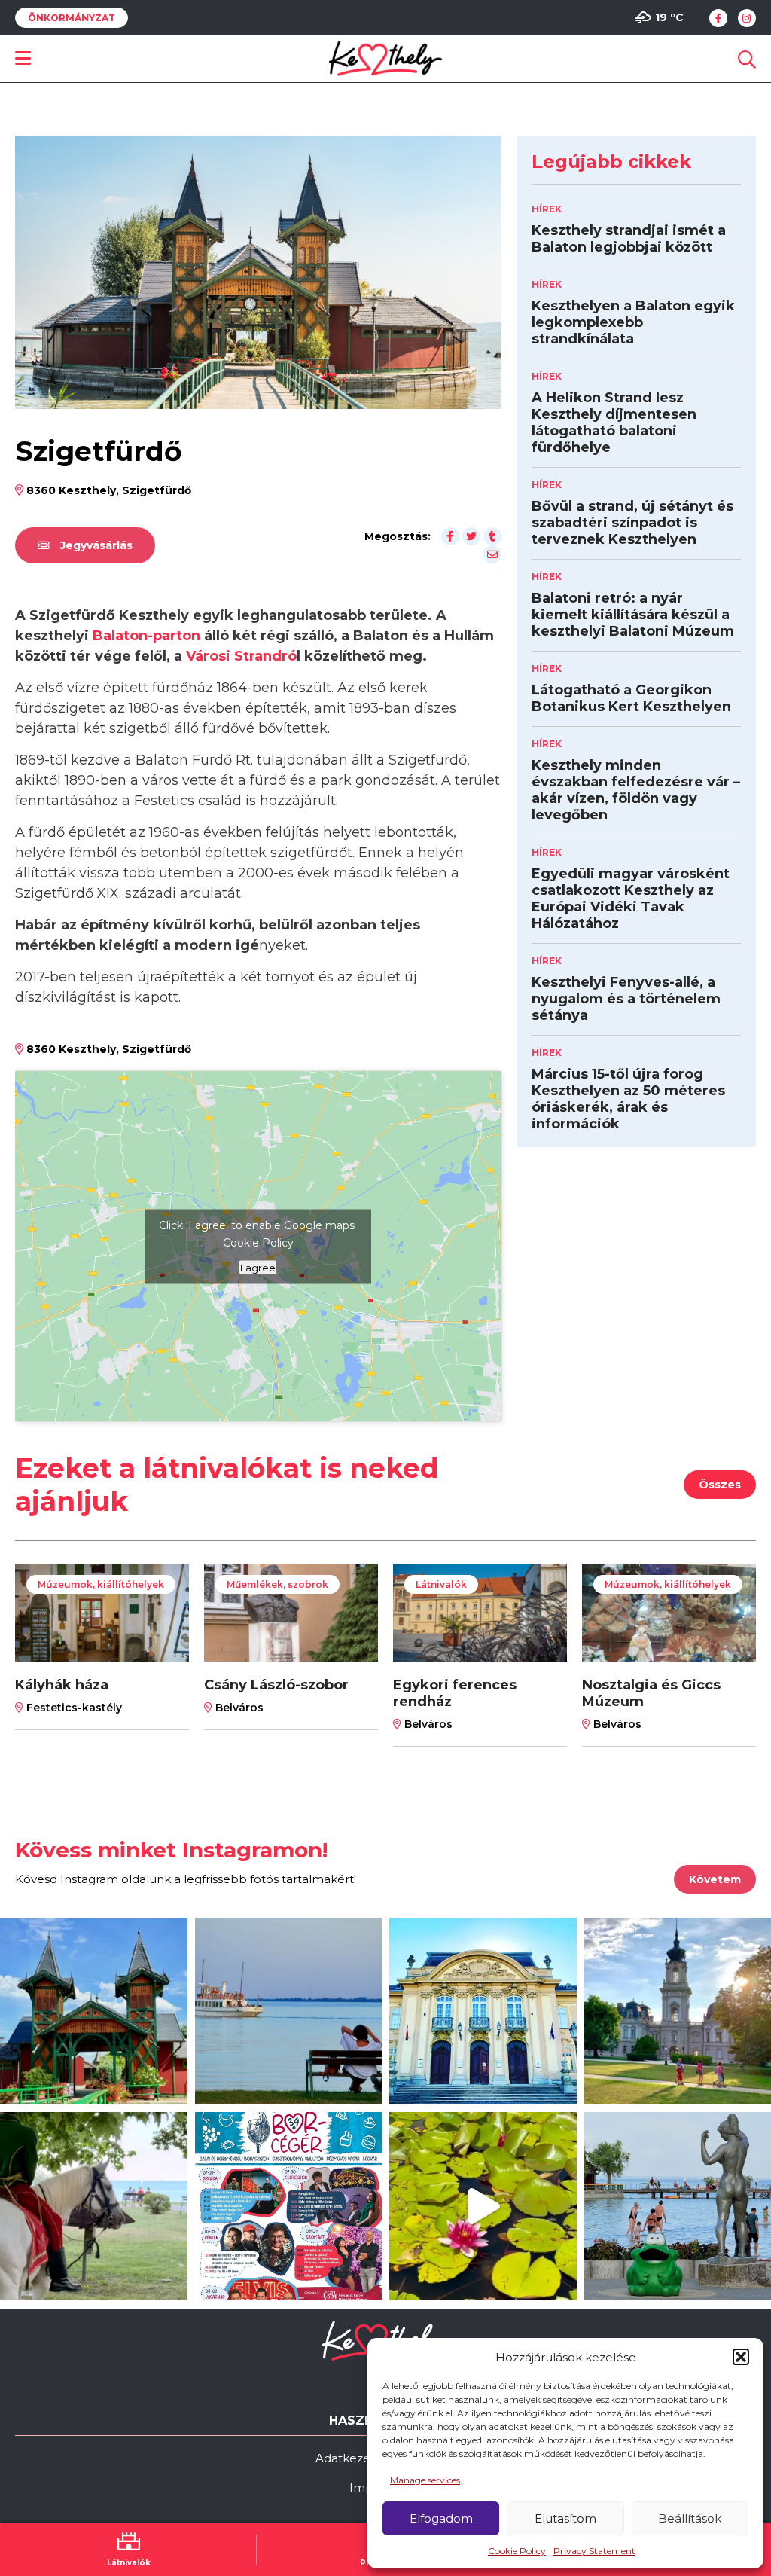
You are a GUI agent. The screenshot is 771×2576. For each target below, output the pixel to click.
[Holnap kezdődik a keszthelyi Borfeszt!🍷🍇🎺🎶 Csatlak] (289, 2206)
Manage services (425, 2480)
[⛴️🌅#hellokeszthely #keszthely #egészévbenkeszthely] (289, 2011)
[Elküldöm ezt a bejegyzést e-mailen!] (492, 554)
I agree (258, 1267)
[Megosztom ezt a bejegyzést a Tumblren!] (492, 536)
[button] (741, 2357)
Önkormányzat (72, 18)
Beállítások (690, 2518)
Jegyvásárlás (95, 545)
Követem (715, 1879)
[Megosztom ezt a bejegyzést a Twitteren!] (471, 536)
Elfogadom (441, 2518)
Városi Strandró (241, 656)
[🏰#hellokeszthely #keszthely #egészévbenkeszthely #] (94, 2011)
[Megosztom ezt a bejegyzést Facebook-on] (450, 536)
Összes (720, 1485)
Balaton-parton (146, 636)
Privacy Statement (594, 2551)
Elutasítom (565, 2518)
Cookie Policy (517, 2551)
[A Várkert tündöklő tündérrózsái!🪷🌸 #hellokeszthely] (483, 2206)
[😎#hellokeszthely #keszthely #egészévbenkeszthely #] (94, 2206)
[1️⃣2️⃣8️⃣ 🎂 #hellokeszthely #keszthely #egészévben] (483, 2011)
